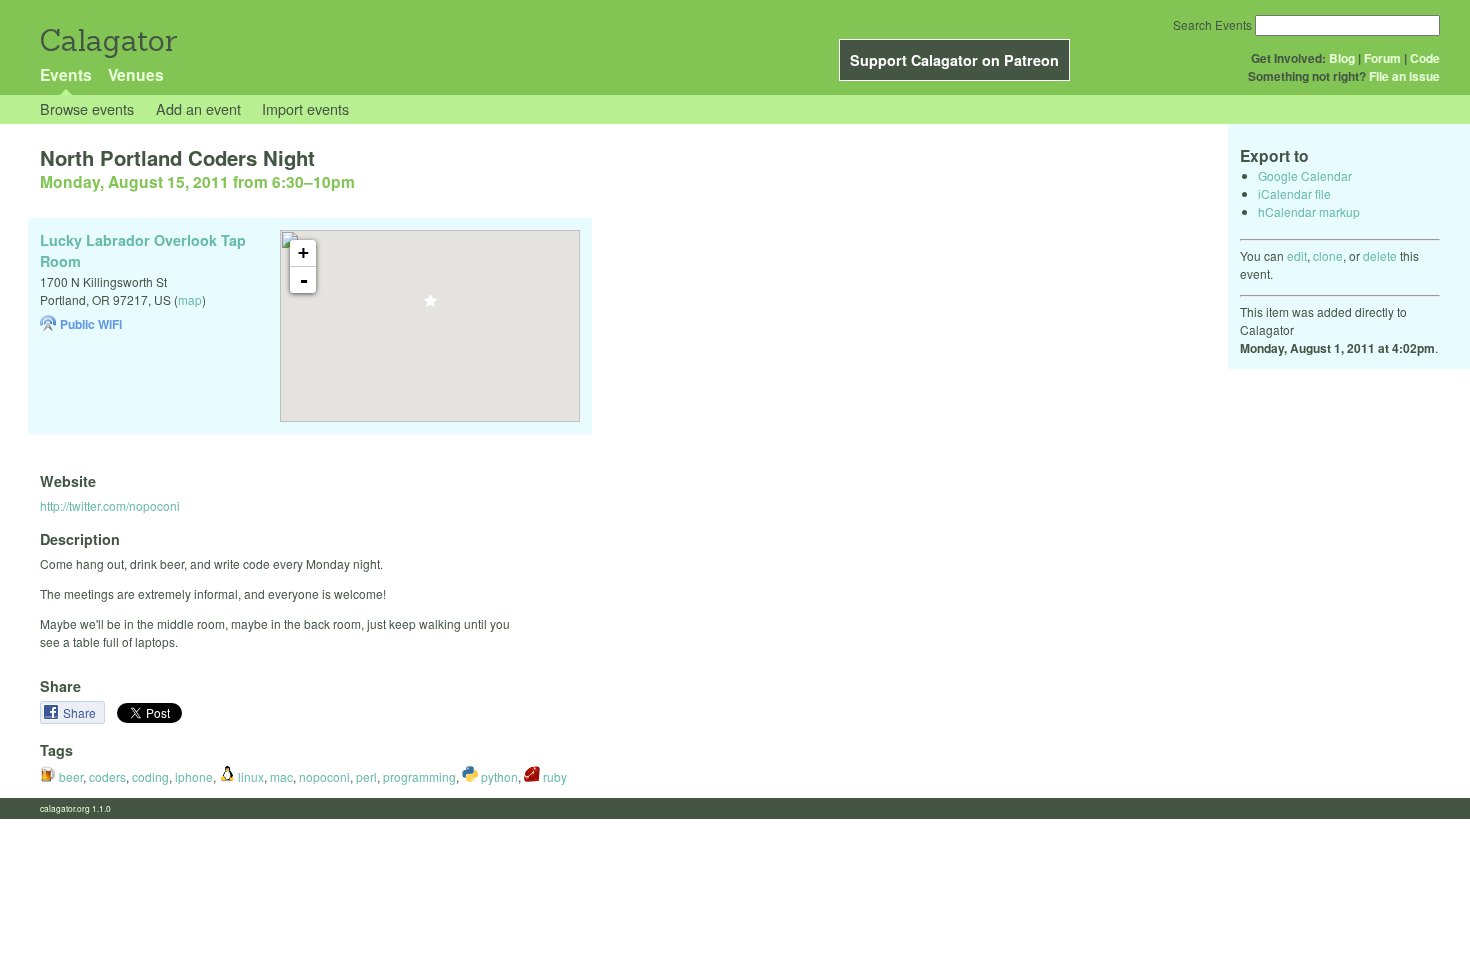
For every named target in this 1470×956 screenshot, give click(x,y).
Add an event (198, 108)
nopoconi (324, 776)
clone (1328, 255)
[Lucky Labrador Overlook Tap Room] (430, 306)
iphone (194, 776)
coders (107, 776)
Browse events (87, 108)
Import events (305, 108)
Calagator (107, 40)
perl (366, 776)
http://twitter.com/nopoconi (110, 505)
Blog (1342, 58)
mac (281, 776)
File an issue (1404, 76)
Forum (1382, 58)
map (190, 299)
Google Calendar (1305, 175)
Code (1425, 58)
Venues (136, 74)
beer (69, 776)
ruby (553, 776)
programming (419, 776)
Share (81, 712)
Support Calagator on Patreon (954, 60)
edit (1297, 255)
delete (1380, 255)
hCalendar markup (1309, 211)
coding (150, 776)
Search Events (1212, 24)
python (498, 776)
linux (249, 776)
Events (66, 74)
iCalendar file (1294, 193)
